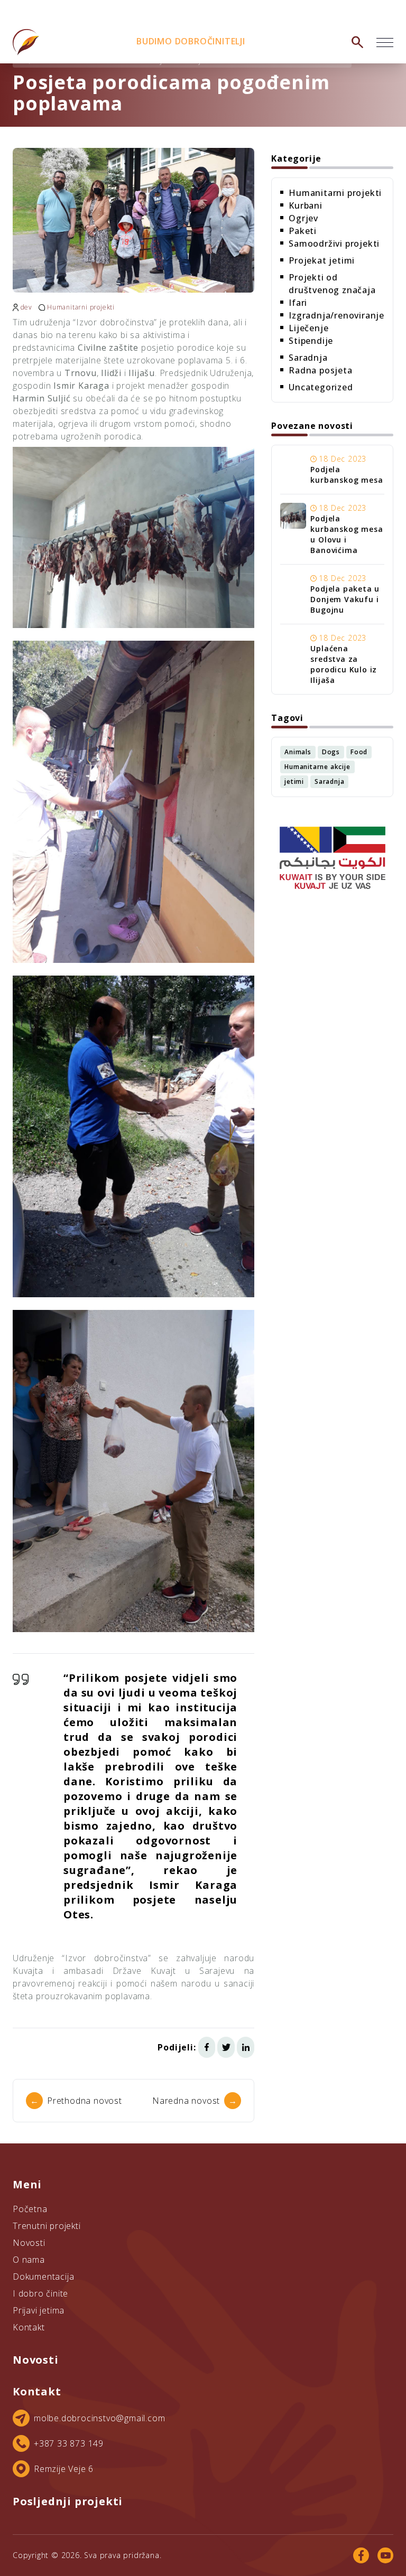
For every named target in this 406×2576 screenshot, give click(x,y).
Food (359, 752)
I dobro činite (40, 2293)
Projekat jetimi (322, 260)
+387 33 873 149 (69, 2443)
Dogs (331, 752)
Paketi (303, 231)
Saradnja (308, 358)
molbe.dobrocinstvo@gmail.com (99, 2418)
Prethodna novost (76, 2101)
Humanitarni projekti (81, 307)
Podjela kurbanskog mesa (347, 475)
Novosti (29, 2243)
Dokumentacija (43, 2277)
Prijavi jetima (39, 2310)
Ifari (298, 303)
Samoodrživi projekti (334, 243)
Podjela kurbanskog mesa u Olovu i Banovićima (347, 534)
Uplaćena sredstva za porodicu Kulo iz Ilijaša (344, 664)
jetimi (294, 781)
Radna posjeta (320, 370)
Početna (30, 2209)
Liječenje (308, 328)
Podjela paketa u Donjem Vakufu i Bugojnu (345, 599)
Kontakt (29, 2327)
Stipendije (311, 341)
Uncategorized (321, 387)
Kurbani (306, 205)
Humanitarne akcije (317, 767)
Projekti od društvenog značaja (332, 284)
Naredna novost (195, 2101)
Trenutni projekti (47, 2226)
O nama (29, 2260)
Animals (298, 752)
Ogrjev (303, 218)
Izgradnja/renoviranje (336, 315)
